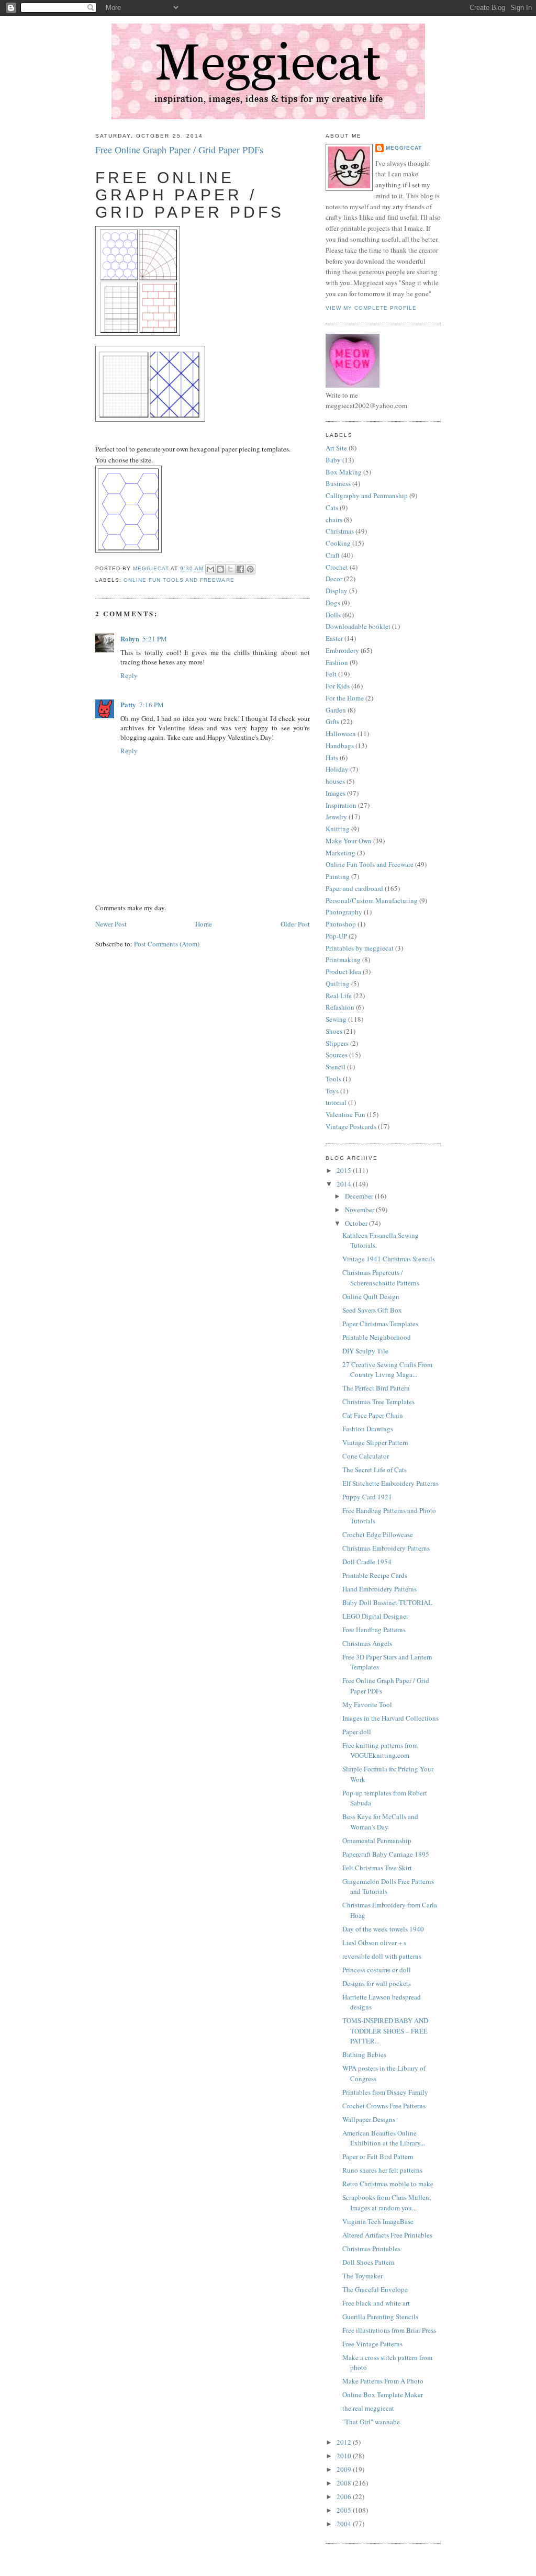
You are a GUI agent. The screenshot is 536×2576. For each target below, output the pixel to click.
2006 (345, 2496)
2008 (345, 2483)
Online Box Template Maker (383, 2394)
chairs (334, 519)
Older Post (295, 924)
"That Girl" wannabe (371, 2422)
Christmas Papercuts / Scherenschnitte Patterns (381, 1278)
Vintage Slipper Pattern (375, 1442)
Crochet (337, 567)
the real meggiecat (368, 2408)
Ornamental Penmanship (377, 1840)
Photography (344, 912)
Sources (337, 1055)
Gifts (332, 721)
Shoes (334, 1031)
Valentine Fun (345, 1114)
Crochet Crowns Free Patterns (384, 2106)
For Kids (338, 686)
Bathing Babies (364, 2054)
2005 (345, 2510)
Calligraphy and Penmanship (367, 495)
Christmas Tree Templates (378, 1402)
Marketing (340, 853)
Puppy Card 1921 (367, 1497)
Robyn (130, 639)
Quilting (338, 984)
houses (335, 781)
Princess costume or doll (377, 1970)
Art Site (336, 448)
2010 (345, 2456)
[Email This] (210, 569)
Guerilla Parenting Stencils (380, 2317)
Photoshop (341, 924)
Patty (128, 704)
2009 (345, 2469)
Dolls (333, 615)
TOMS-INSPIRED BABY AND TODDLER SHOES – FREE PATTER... (385, 2031)
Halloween (341, 733)
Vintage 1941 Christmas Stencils (389, 1259)
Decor (334, 579)
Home (204, 924)
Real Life (339, 996)
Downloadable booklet (358, 626)
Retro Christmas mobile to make (388, 2184)
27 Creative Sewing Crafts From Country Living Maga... (387, 1370)
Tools (333, 1079)
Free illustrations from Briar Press (389, 2330)
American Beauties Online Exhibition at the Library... (384, 2138)
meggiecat (404, 148)
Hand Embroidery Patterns (379, 1589)
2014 (345, 1184)
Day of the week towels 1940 (383, 1929)
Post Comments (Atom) (167, 944)
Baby (333, 460)
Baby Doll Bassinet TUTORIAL (387, 1602)
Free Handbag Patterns (374, 1630)
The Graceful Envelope (375, 2289)
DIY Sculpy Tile (365, 1351)
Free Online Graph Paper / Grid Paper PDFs (179, 150)
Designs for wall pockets (377, 1983)
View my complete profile (371, 308)
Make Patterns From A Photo (383, 2381)
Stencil (336, 1067)
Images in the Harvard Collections (390, 1718)
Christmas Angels (367, 1643)
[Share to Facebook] (240, 569)
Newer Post (111, 924)
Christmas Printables (371, 2249)
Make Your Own (349, 841)
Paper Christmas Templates (380, 1324)
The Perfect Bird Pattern (376, 1388)
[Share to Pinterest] (250, 569)
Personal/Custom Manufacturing (372, 900)
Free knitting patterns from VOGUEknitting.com (380, 1750)
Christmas (340, 531)
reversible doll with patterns (382, 1956)
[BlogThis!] (220, 569)
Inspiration (341, 805)
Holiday (337, 769)
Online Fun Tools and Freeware (179, 580)
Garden (336, 710)
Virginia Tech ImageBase (378, 2221)
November (360, 1210)
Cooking (338, 543)
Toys (332, 1091)
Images (336, 793)
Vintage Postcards (351, 1126)
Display (337, 591)
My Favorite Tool (367, 1704)
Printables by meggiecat (360, 948)
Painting (338, 876)
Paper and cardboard (354, 888)
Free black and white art (376, 2303)
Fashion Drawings (368, 1429)
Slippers (337, 1043)
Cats (332, 507)
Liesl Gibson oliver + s (374, 1942)
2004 (345, 2524)
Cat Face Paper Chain (373, 1415)
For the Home (345, 698)
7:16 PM (152, 705)
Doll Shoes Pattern (368, 2262)
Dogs (333, 603)
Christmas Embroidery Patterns (386, 1548)
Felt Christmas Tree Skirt (377, 1868)
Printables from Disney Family (385, 2092)
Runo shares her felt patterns (382, 2170)
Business (338, 483)
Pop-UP (336, 936)
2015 (345, 1170)
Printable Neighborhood (377, 1337)
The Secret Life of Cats (375, 1470)
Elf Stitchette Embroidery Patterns (390, 1483)
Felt (331, 674)
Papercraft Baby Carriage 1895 (386, 1854)
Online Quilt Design (371, 1296)
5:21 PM (155, 639)
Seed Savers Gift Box (372, 1310)
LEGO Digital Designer (375, 1616)
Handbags (340, 745)
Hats (332, 758)
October (357, 1223)
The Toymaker (362, 2276)
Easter (334, 638)
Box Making (344, 472)
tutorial (336, 1102)
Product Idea (343, 971)
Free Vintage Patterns (372, 2344)
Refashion (340, 1007)
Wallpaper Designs (369, 2119)
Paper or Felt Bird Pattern (378, 2156)
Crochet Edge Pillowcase (378, 1534)
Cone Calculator (366, 1456)
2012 (345, 2442)
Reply (129, 675)
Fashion (337, 662)
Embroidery (342, 650)
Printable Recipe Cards (375, 1575)
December (360, 1196)
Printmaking (343, 959)
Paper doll (357, 1732)
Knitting (338, 829)
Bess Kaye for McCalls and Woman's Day (380, 1822)
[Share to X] (230, 569)
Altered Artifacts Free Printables (387, 2235)
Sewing (336, 1019)
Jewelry (336, 817)
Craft (333, 555)
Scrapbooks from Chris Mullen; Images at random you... (387, 2202)
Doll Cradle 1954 (367, 1562)
